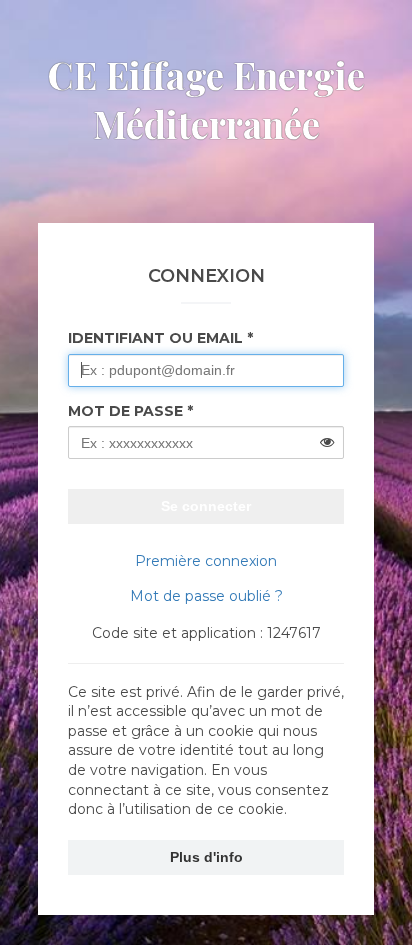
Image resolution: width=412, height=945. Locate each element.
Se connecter (206, 506)
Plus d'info (206, 857)
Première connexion (206, 561)
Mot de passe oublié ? (206, 596)
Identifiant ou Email (155, 338)
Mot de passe (125, 411)
